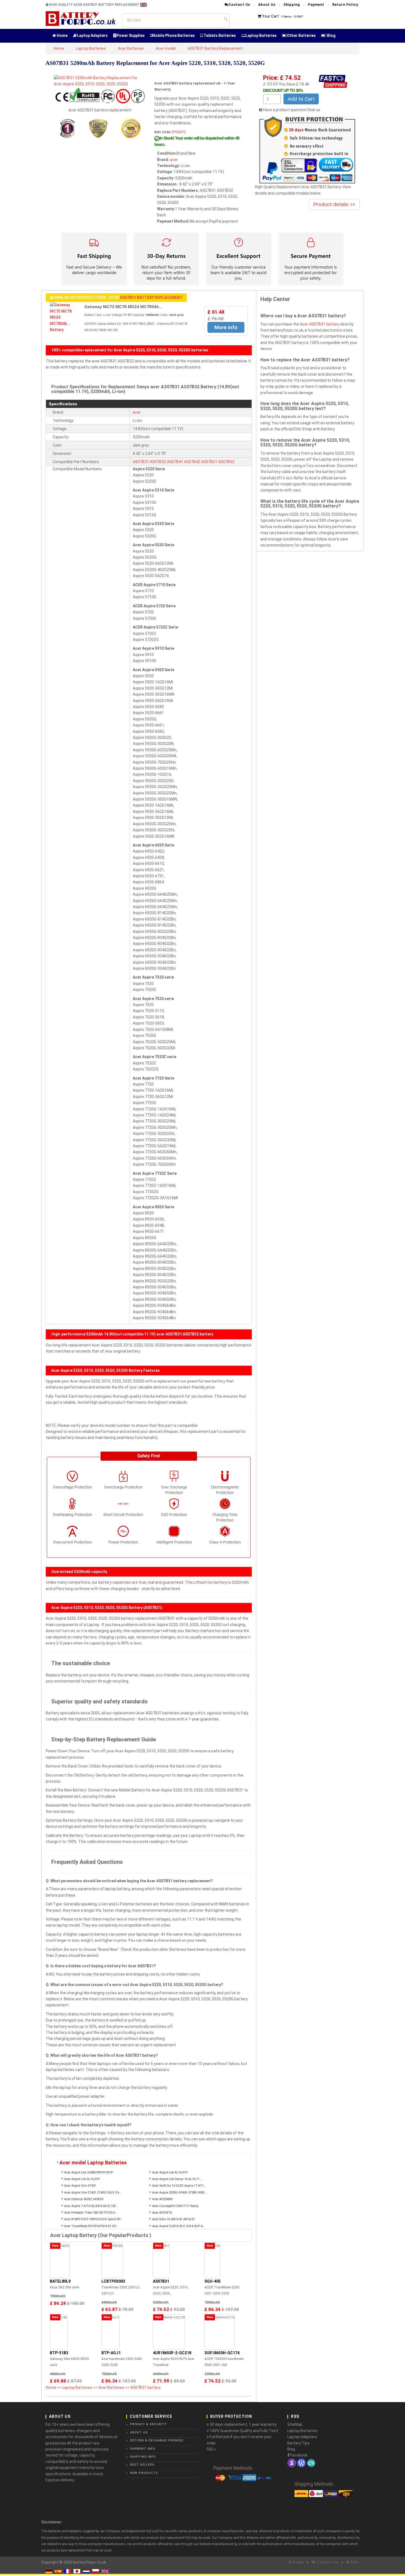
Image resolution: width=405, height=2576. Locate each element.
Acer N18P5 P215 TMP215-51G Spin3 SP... (93, 2219)
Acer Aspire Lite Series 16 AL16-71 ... (177, 2179)
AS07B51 (209, 462)
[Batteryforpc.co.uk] (80, 18)
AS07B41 (175, 462)
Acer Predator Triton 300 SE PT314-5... (91, 2213)
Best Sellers (142, 2465)
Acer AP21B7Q (162, 2213)
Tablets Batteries (219, 35)
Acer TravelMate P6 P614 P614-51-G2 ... (92, 2226)
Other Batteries (301, 35)
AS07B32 (158, 462)
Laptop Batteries (261, 35)
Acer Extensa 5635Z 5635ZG (84, 2199)
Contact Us (239, 5)
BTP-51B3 (59, 2353)
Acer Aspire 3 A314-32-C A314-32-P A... (179, 2226)
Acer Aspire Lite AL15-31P (82, 2179)
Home (62, 35)
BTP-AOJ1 (111, 2353)
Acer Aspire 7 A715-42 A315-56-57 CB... (91, 2206)
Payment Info (143, 2449)
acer (174, 160)
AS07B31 (141, 462)
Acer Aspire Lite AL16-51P (170, 2172)
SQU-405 (213, 2281)
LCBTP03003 (113, 2281)
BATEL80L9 (60, 2281)
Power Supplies (131, 35)
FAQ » (211, 2449)
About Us (267, 5)
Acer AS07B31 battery (320, 324)
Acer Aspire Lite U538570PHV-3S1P (89, 2172)
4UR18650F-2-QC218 (172, 2353)
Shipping (292, 5)
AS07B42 (192, 462)
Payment (316, 5)
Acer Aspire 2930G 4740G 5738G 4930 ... (180, 2193)
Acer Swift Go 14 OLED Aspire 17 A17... (179, 2186)
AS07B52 (226, 462)
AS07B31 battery (145, 2387)
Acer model (166, 48)
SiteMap (295, 2424)
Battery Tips (299, 2443)
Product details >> (334, 204)
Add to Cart (301, 99)
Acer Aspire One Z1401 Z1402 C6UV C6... (93, 2193)
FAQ (354, 2562)
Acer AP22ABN (162, 2199)
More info (226, 327)
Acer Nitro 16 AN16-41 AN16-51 (173, 2219)
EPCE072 (179, 132)
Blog (331, 35)
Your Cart (270, 16)
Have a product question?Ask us (292, 110)
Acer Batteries (131, 48)
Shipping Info (143, 2457)
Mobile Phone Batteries (173, 35)
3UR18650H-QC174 (222, 2353)
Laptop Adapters (92, 35)
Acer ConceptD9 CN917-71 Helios (175, 2206)
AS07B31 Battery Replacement (215, 48)
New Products (144, 2473)
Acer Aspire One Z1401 (80, 2186)
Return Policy (345, 5)
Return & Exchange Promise (157, 2440)
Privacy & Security (148, 2424)
